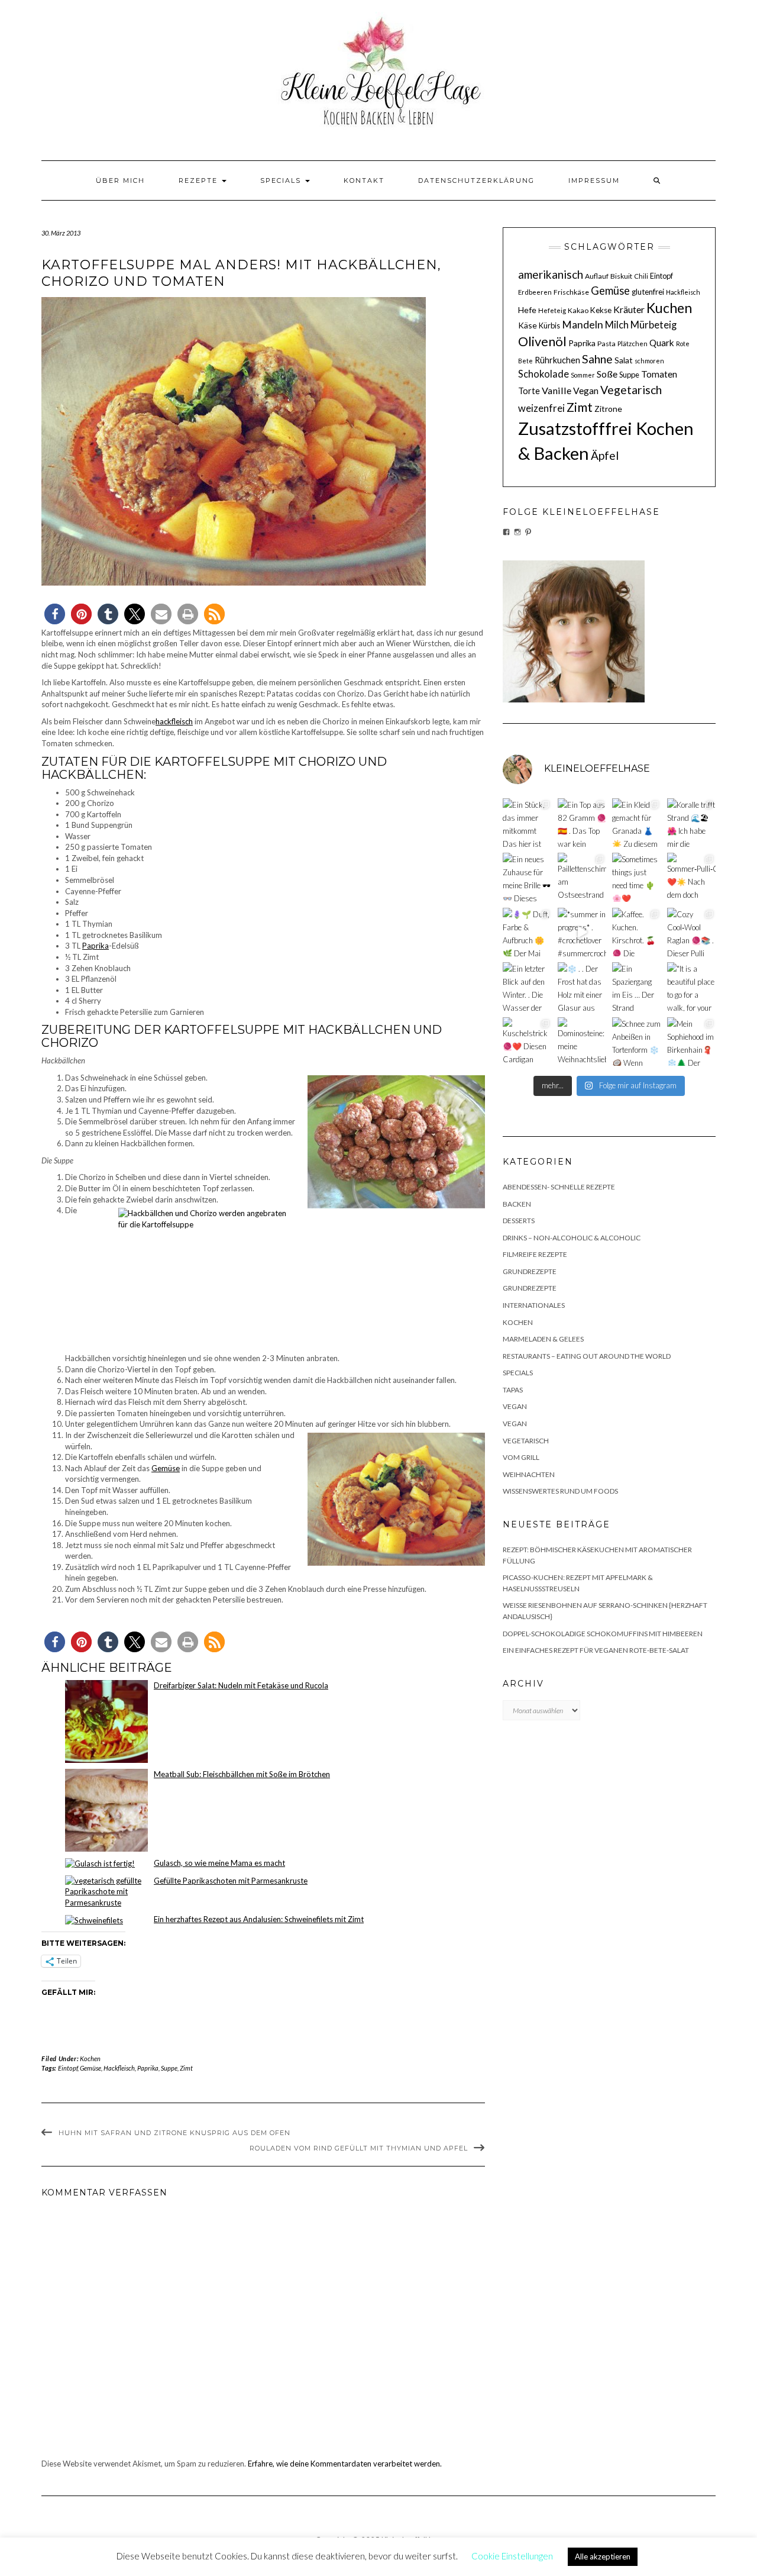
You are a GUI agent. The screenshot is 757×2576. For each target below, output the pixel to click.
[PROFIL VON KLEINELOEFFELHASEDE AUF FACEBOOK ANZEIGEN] (506, 532)
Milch (617, 325)
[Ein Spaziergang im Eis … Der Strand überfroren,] (637, 987)
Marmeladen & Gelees (543, 1339)
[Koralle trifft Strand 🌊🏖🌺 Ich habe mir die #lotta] (692, 823)
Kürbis (549, 325)
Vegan (586, 391)
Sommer (583, 375)
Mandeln (583, 325)
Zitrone (608, 409)
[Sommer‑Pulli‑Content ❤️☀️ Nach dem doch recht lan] (692, 877)
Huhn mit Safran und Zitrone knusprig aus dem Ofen (174, 2133)
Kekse (601, 310)
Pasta (606, 344)
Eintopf (68, 2068)
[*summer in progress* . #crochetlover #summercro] (582, 932)
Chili (641, 276)
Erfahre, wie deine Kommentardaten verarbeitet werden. (345, 2464)
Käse (528, 325)
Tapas (513, 1390)
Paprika (96, 946)
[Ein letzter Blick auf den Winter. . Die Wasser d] (527, 987)
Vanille (557, 390)
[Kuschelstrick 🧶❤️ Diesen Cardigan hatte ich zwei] (527, 1042)
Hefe (527, 310)
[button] (55, 614)
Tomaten (659, 374)
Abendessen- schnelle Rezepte (559, 1187)
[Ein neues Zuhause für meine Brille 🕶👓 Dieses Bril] (527, 877)
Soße (607, 374)
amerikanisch (551, 274)
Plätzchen (633, 344)
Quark (662, 343)
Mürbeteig (654, 325)
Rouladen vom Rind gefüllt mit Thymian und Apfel (359, 2148)
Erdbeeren (535, 292)
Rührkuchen (557, 360)
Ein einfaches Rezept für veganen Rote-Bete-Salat (596, 1650)
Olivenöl (542, 341)
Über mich (120, 180)
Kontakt (364, 180)
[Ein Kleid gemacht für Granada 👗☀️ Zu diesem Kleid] (637, 823)
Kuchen (669, 308)
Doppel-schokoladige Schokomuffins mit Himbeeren (603, 1634)
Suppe (169, 2068)
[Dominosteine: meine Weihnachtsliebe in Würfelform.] (582, 1042)
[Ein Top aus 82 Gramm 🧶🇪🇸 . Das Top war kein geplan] (582, 823)
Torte (529, 391)
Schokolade (544, 374)
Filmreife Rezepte (535, 1254)
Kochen (90, 2058)
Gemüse (166, 1468)
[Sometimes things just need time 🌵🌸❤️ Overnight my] (637, 877)
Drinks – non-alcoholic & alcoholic (572, 1238)
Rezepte (200, 180)
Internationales (534, 1305)
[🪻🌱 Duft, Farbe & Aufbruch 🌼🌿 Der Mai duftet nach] (527, 932)
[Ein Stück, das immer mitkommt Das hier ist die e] (527, 823)
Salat (624, 360)
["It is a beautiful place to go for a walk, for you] (692, 987)
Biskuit (621, 276)
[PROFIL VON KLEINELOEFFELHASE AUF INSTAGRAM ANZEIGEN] (517, 532)
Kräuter (629, 309)
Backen (517, 1204)
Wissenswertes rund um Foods (560, 1491)
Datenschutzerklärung (476, 180)
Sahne (597, 359)
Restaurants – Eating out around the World (587, 1356)
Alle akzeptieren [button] (603, 2556)
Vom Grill (521, 1457)
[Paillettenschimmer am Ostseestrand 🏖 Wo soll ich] (582, 877)
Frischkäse (571, 292)
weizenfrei (541, 408)
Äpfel (605, 455)
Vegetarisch (631, 390)
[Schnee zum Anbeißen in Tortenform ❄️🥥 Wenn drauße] (637, 1042)
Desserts (519, 1221)
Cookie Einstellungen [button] (512, 2556)
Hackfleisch (119, 2068)
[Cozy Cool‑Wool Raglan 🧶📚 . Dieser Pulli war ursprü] (692, 932)
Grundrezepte (530, 1271)
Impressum (594, 180)
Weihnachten (529, 1474)
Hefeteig (552, 310)
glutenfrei (648, 292)
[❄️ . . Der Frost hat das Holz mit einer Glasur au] (582, 987)
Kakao (578, 310)
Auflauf (597, 276)
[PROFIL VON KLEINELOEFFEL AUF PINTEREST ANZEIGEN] (528, 532)
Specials (282, 180)
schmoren (649, 361)
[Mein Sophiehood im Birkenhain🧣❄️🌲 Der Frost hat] (692, 1042)
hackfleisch (174, 721)
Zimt (186, 2068)
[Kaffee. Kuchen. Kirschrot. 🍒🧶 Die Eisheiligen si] (637, 932)
